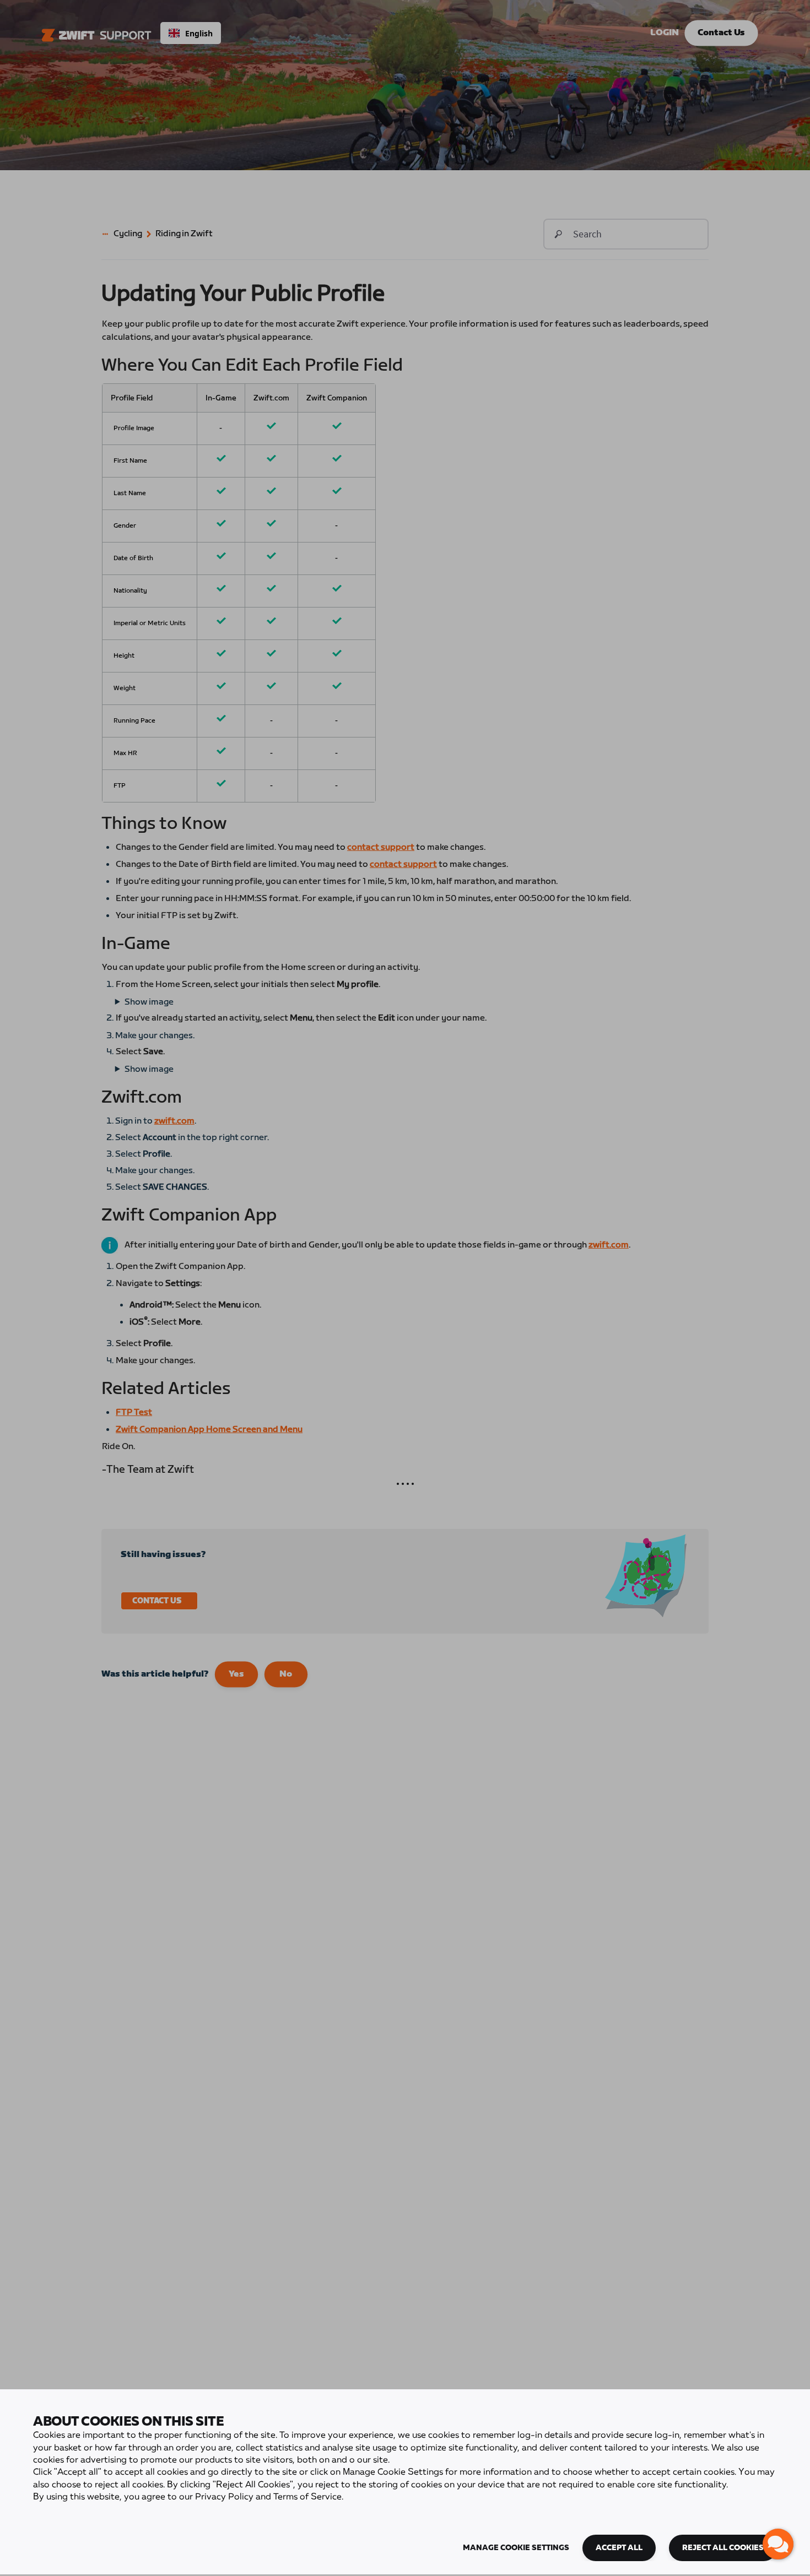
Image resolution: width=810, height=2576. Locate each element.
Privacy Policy (224, 2497)
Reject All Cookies (723, 2548)
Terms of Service (307, 2497)
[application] (778, 2544)
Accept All (619, 2548)
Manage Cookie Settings (516, 2548)
